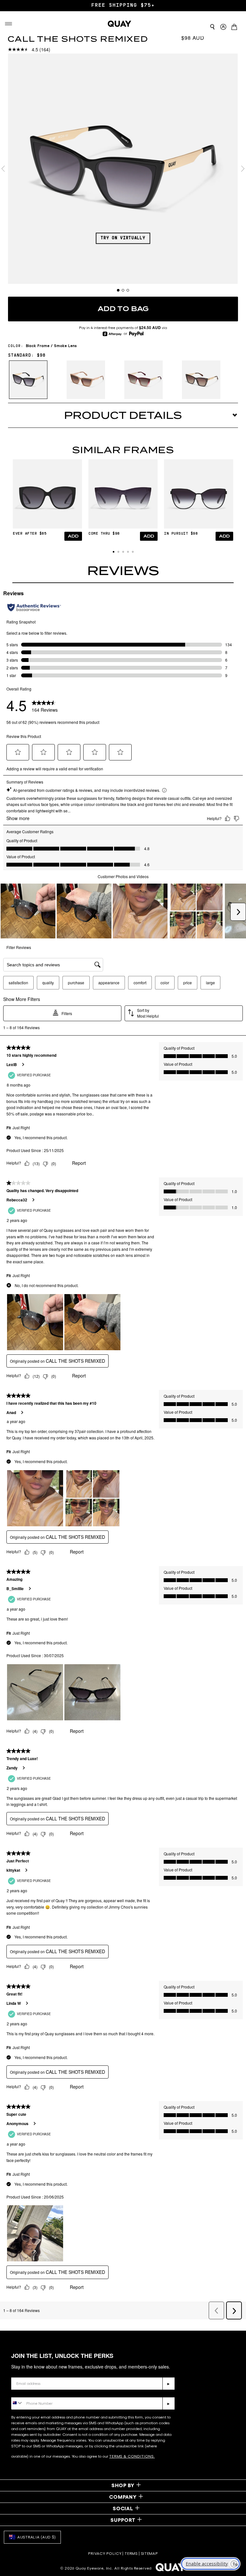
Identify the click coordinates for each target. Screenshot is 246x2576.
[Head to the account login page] (223, 27)
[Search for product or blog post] (212, 27)
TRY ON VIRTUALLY (123, 238)
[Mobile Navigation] (9, 24)
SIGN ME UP (183, 2532)
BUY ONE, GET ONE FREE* (123, 5)
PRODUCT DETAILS (123, 415)
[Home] (119, 24)
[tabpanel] (123, 169)
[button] (114, 552)
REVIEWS (123, 571)
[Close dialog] (233, 2399)
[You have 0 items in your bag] (236, 25)
